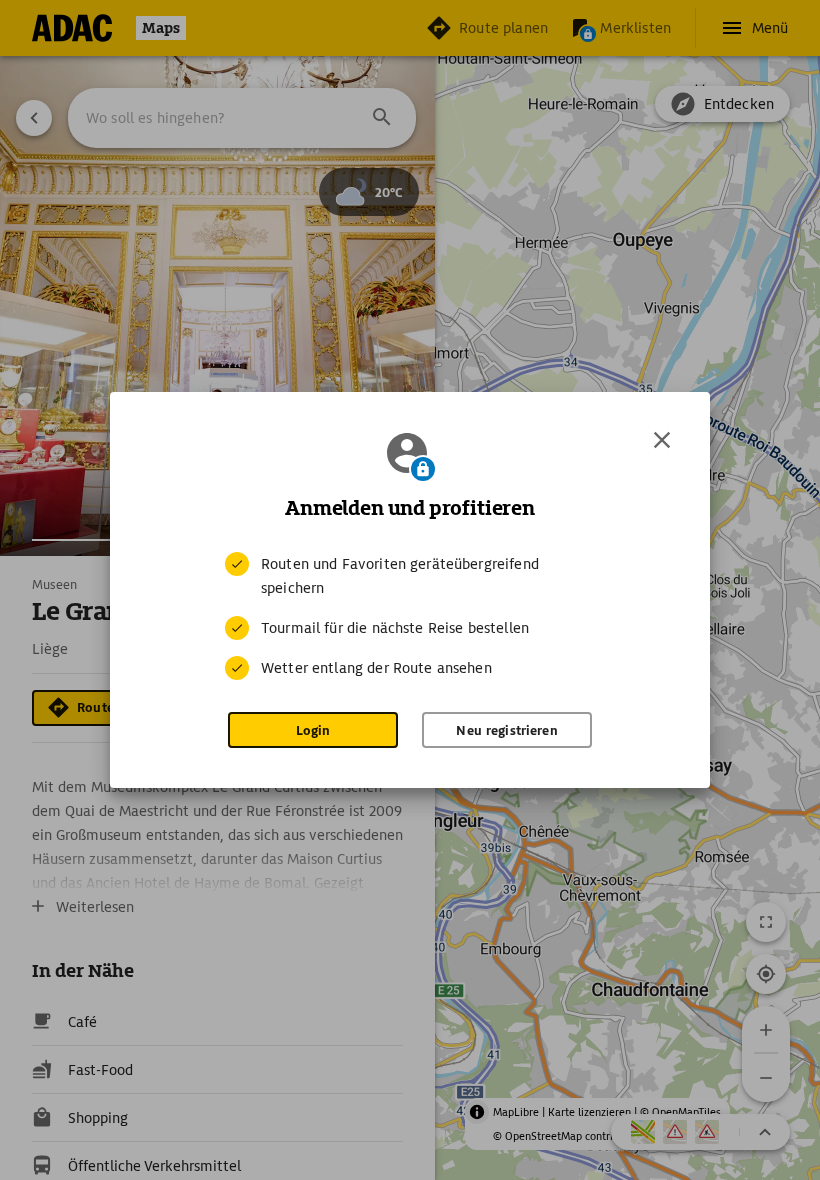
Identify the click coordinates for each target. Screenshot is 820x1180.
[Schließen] (662, 440)
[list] (410, 616)
